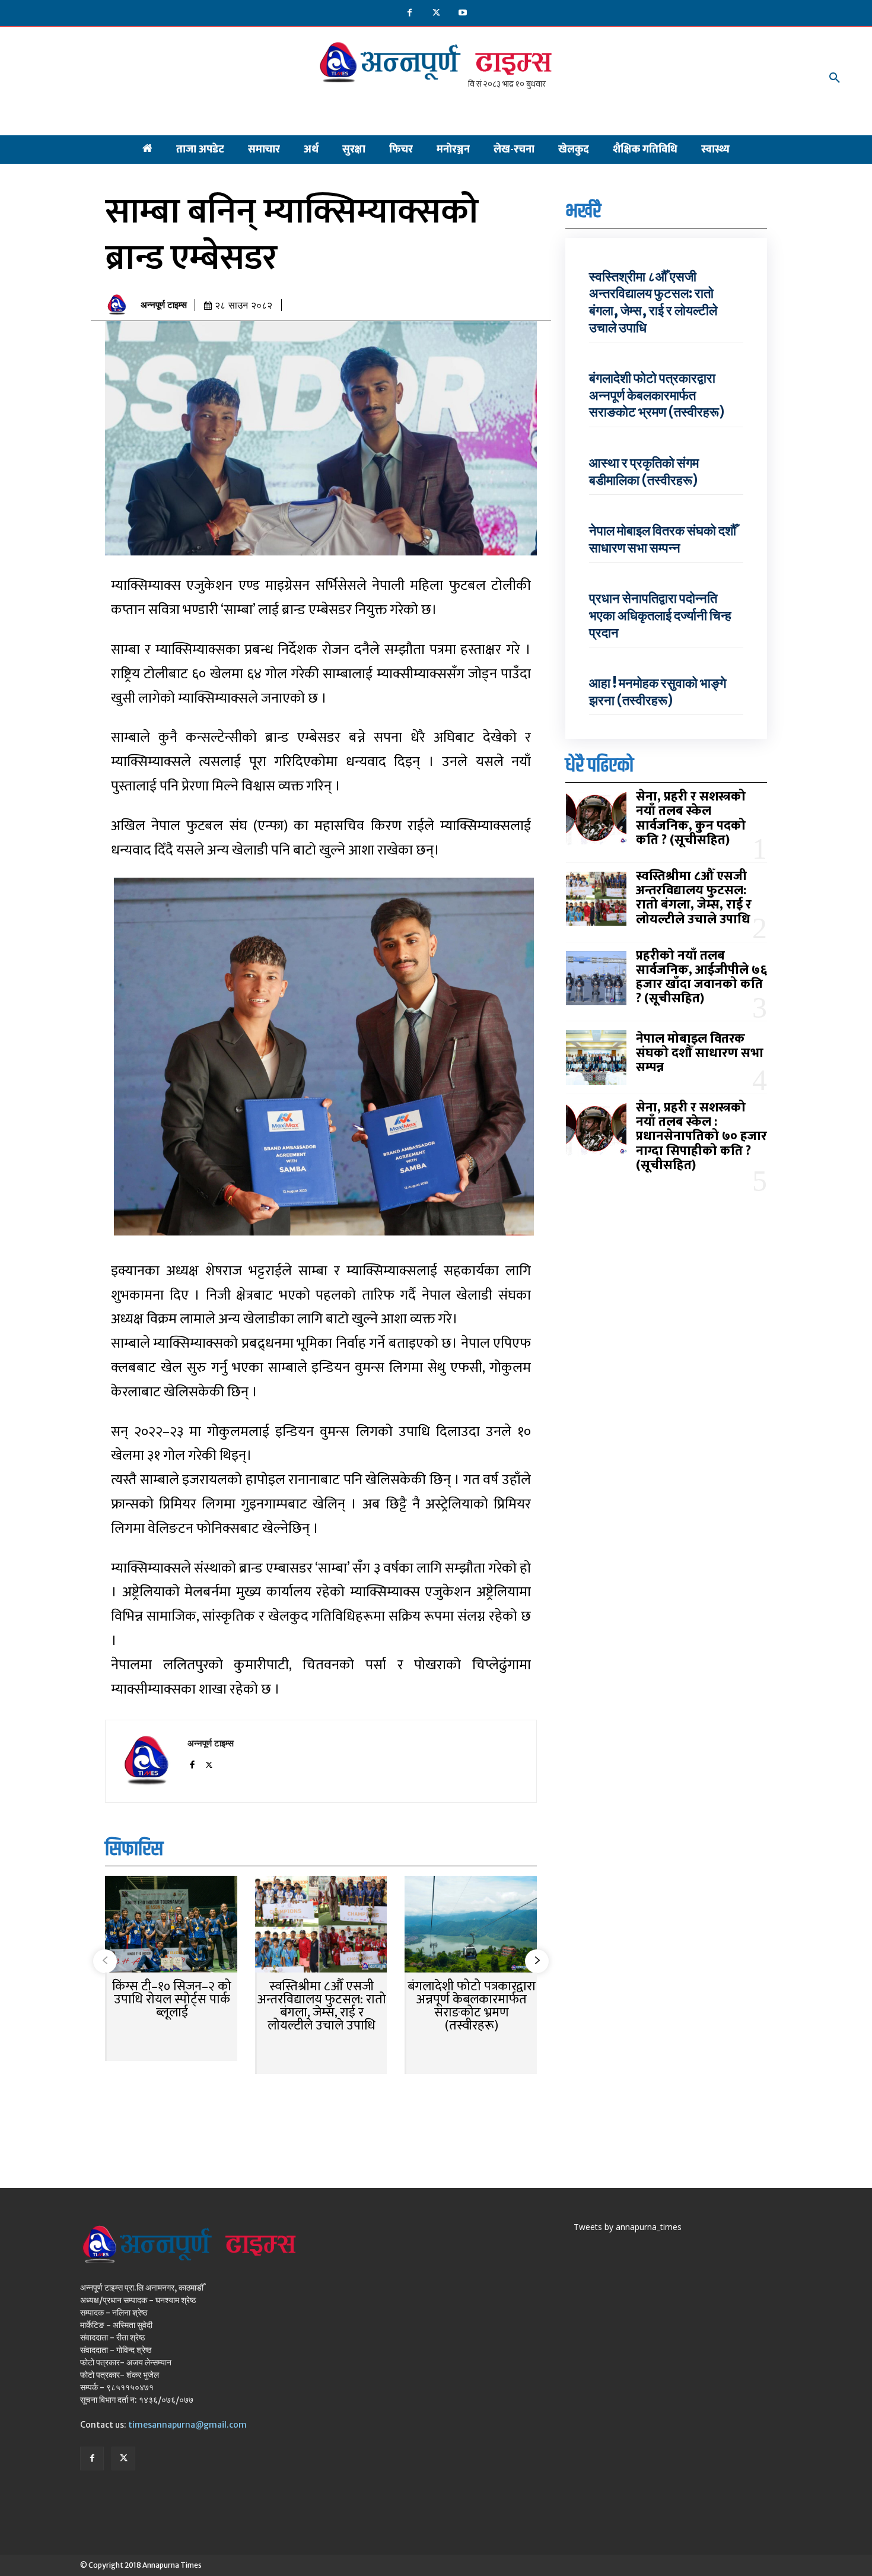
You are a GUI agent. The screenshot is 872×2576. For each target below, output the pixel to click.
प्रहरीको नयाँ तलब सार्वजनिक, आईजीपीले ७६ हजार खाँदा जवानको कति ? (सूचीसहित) (701, 977)
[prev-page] (105, 1961)
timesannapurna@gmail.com (187, 2425)
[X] (436, 13)
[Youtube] (463, 13)
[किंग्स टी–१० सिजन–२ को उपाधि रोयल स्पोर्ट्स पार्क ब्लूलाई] (171, 1925)
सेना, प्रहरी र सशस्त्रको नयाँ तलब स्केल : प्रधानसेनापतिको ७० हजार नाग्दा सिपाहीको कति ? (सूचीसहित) (701, 1136)
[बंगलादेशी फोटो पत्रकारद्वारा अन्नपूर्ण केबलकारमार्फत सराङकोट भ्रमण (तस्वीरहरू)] (471, 1925)
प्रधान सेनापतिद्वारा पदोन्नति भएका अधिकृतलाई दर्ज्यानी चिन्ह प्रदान (660, 615)
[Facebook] (410, 13)
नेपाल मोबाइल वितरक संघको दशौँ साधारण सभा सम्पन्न (663, 539)
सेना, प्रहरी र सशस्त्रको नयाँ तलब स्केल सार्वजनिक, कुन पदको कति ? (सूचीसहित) (691, 818)
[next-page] (537, 1961)
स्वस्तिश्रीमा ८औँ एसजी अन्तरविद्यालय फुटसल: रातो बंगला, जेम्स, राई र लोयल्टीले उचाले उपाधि (322, 2006)
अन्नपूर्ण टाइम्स (164, 305)
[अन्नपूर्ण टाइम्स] (120, 305)
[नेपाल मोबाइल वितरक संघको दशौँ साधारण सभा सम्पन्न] (596, 1057)
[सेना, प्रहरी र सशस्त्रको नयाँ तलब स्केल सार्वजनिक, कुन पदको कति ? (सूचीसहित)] (596, 820)
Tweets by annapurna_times (628, 2227)
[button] (835, 78)
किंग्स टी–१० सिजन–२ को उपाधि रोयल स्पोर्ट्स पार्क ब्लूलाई (172, 2000)
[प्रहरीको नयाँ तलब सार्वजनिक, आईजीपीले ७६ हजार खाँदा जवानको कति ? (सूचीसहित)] (596, 979)
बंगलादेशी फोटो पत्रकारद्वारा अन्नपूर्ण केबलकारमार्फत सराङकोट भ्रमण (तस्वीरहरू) (472, 2006)
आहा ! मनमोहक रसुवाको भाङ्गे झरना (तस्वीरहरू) (658, 692)
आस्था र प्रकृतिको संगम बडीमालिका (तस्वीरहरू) (644, 471)
